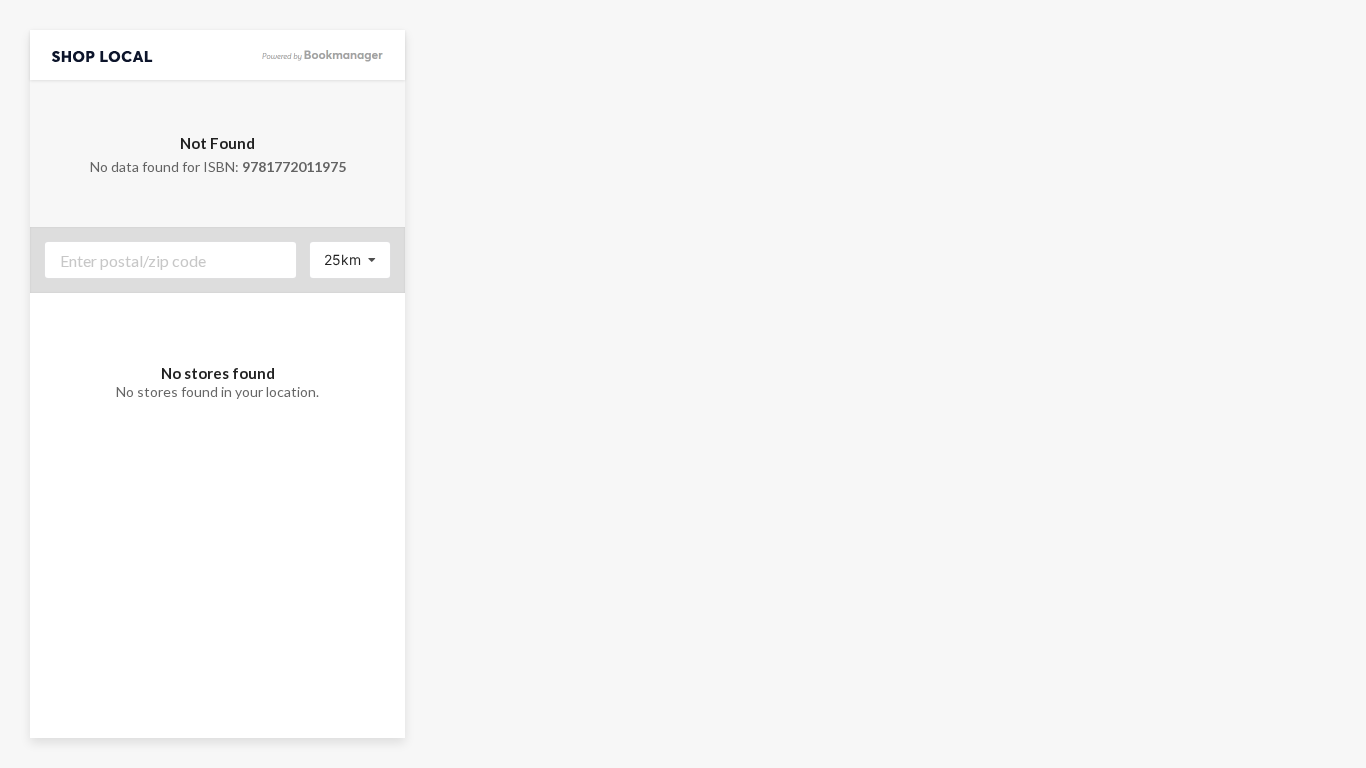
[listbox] (350, 260)
